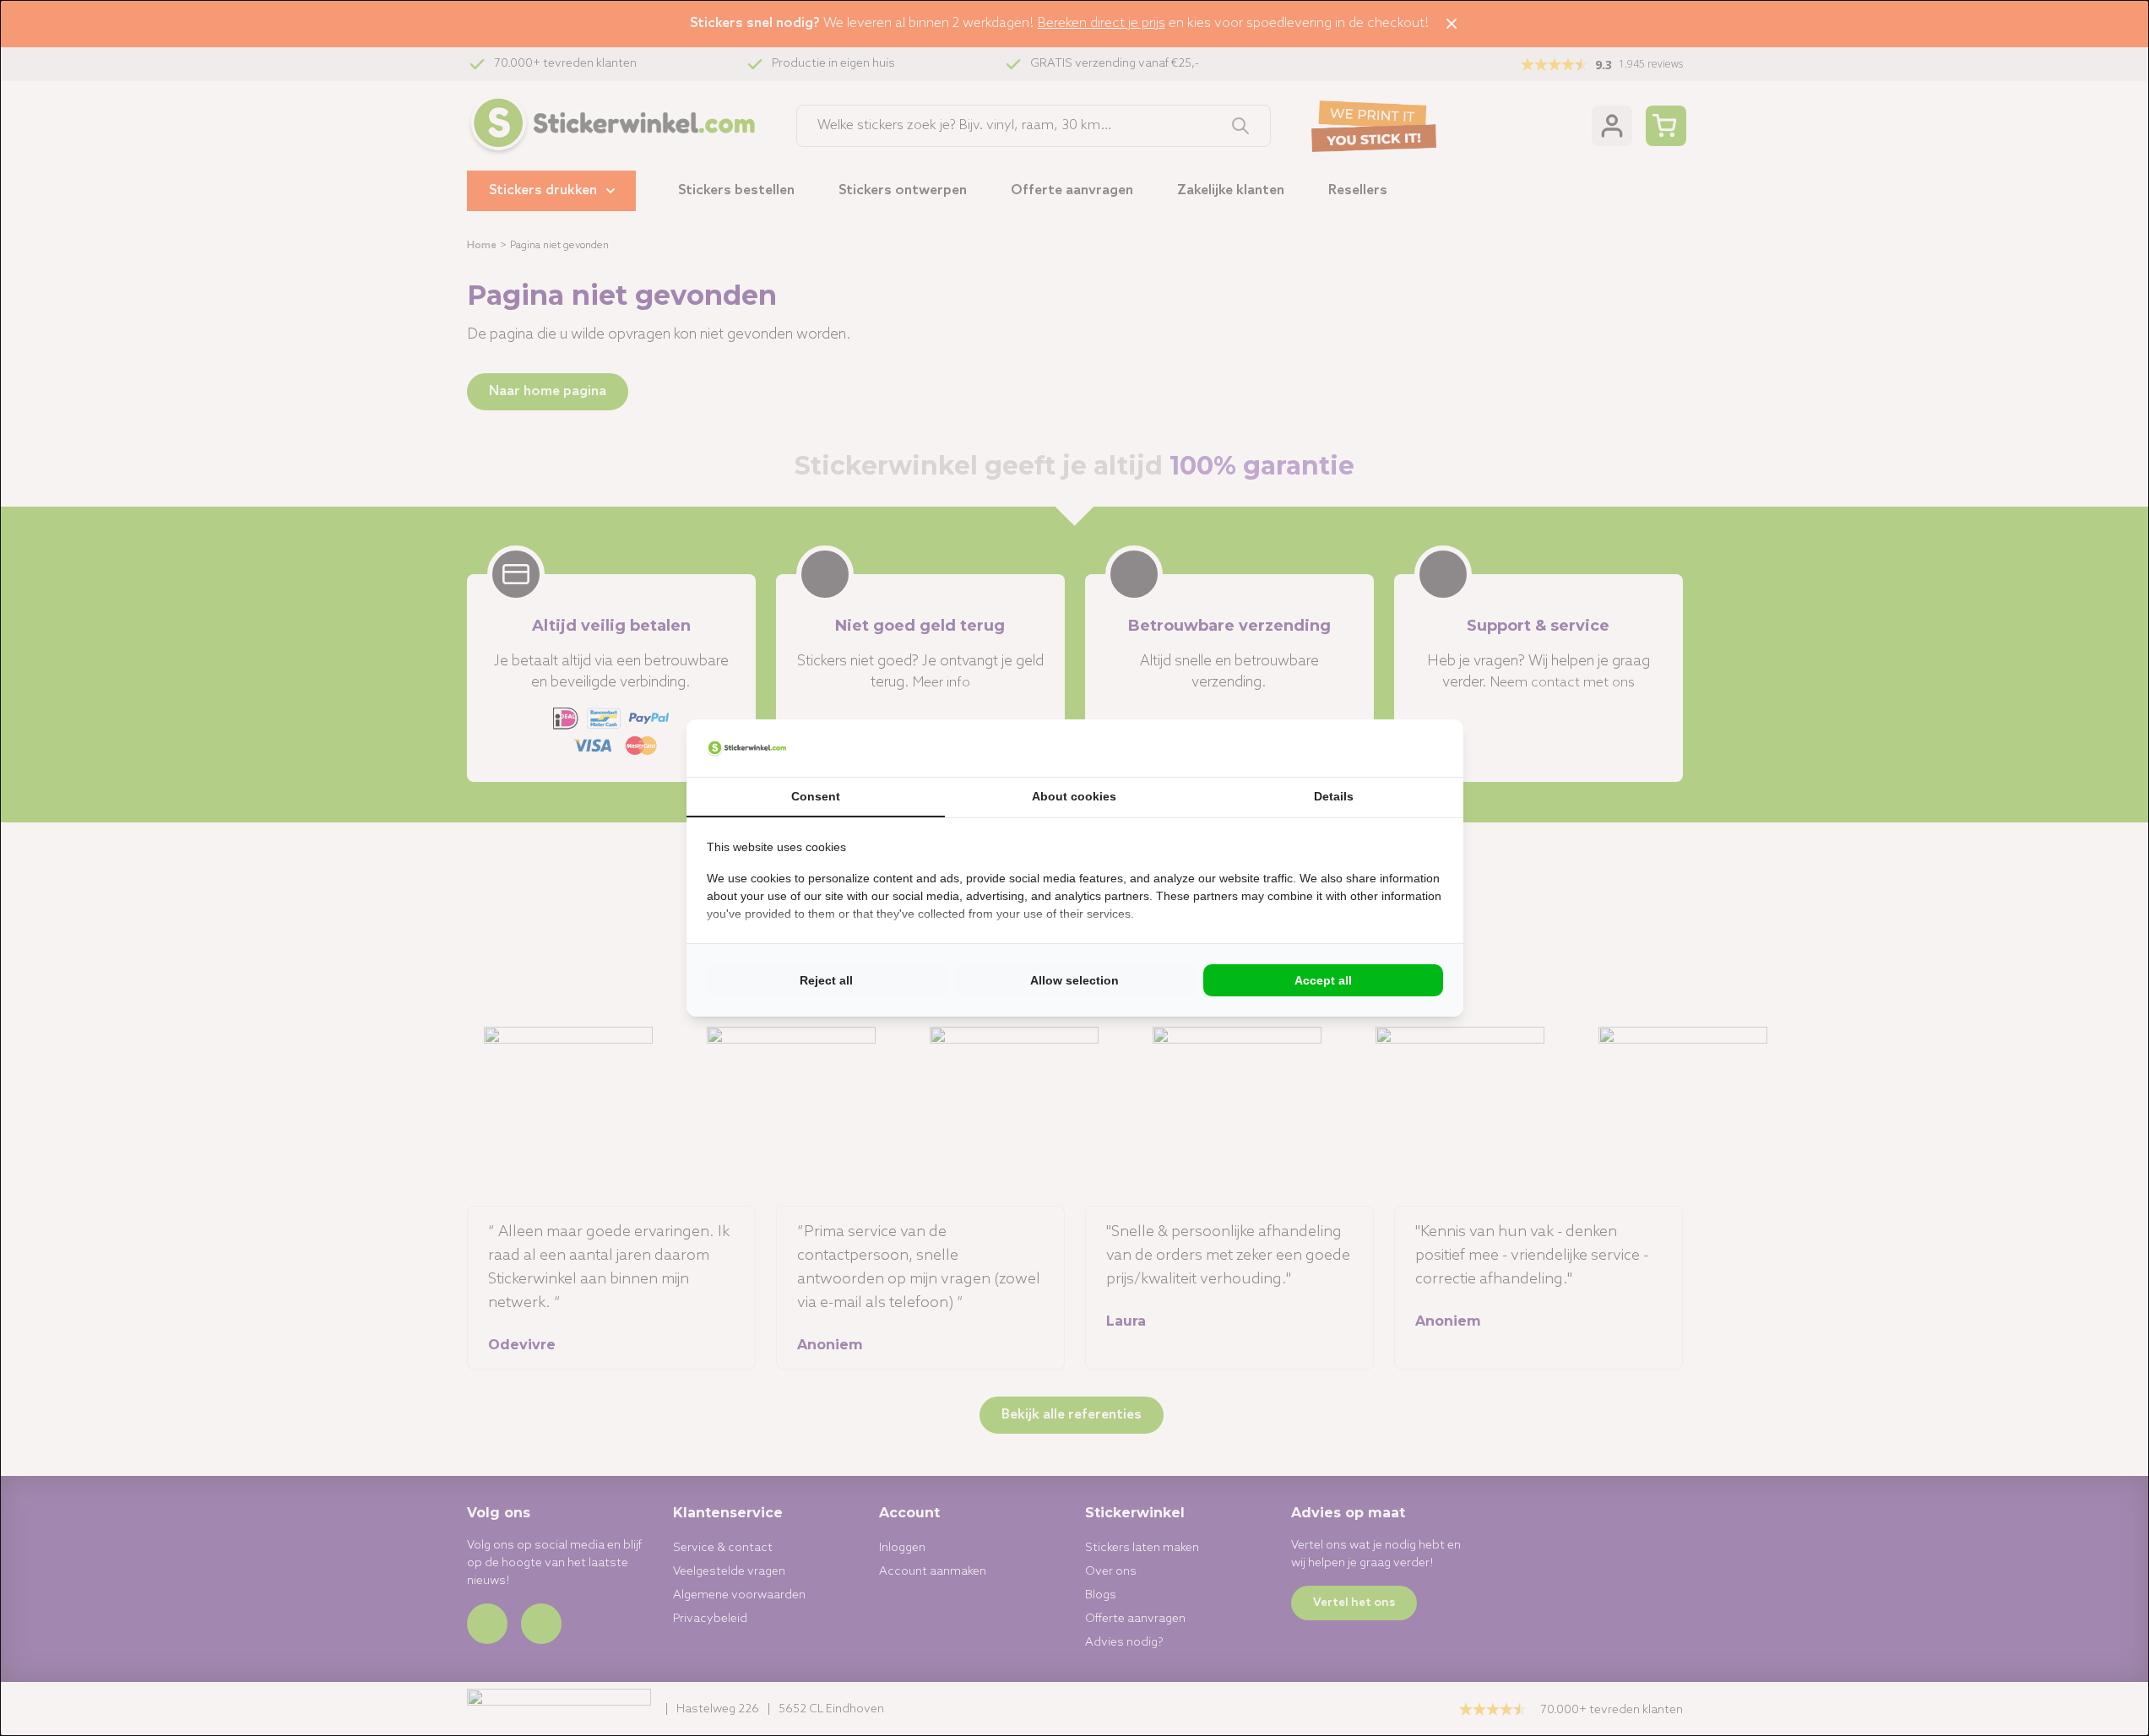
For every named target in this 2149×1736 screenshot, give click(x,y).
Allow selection (1074, 980)
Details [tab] (1334, 796)
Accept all (1323, 980)
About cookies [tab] (1074, 796)
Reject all (826, 980)
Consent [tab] (816, 796)
